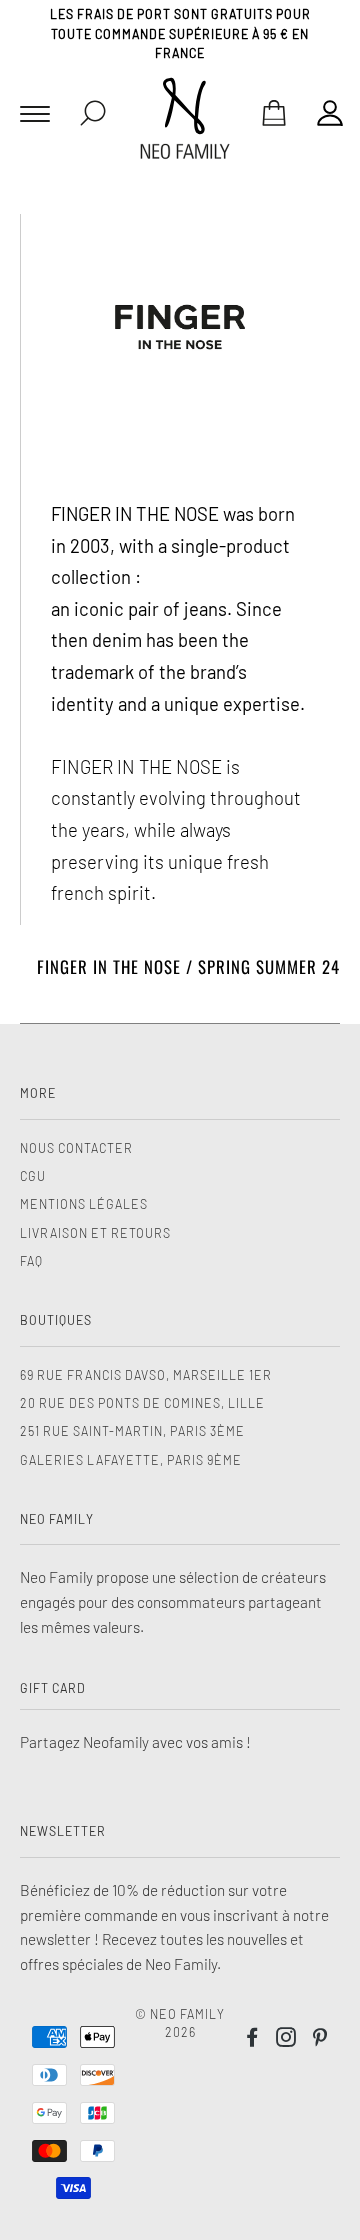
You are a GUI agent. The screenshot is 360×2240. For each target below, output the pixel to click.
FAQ (31, 1261)
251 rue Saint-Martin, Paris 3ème (132, 1431)
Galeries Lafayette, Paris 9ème (131, 1460)
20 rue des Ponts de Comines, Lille (142, 1403)
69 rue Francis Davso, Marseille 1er (146, 1375)
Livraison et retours (95, 1233)
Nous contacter (76, 1148)
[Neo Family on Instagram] (286, 2040)
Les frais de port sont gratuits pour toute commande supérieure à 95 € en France (180, 33)
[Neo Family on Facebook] (252, 2040)
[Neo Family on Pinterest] (320, 2040)
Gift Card (53, 1688)
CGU (33, 1176)
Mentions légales (84, 1204)
